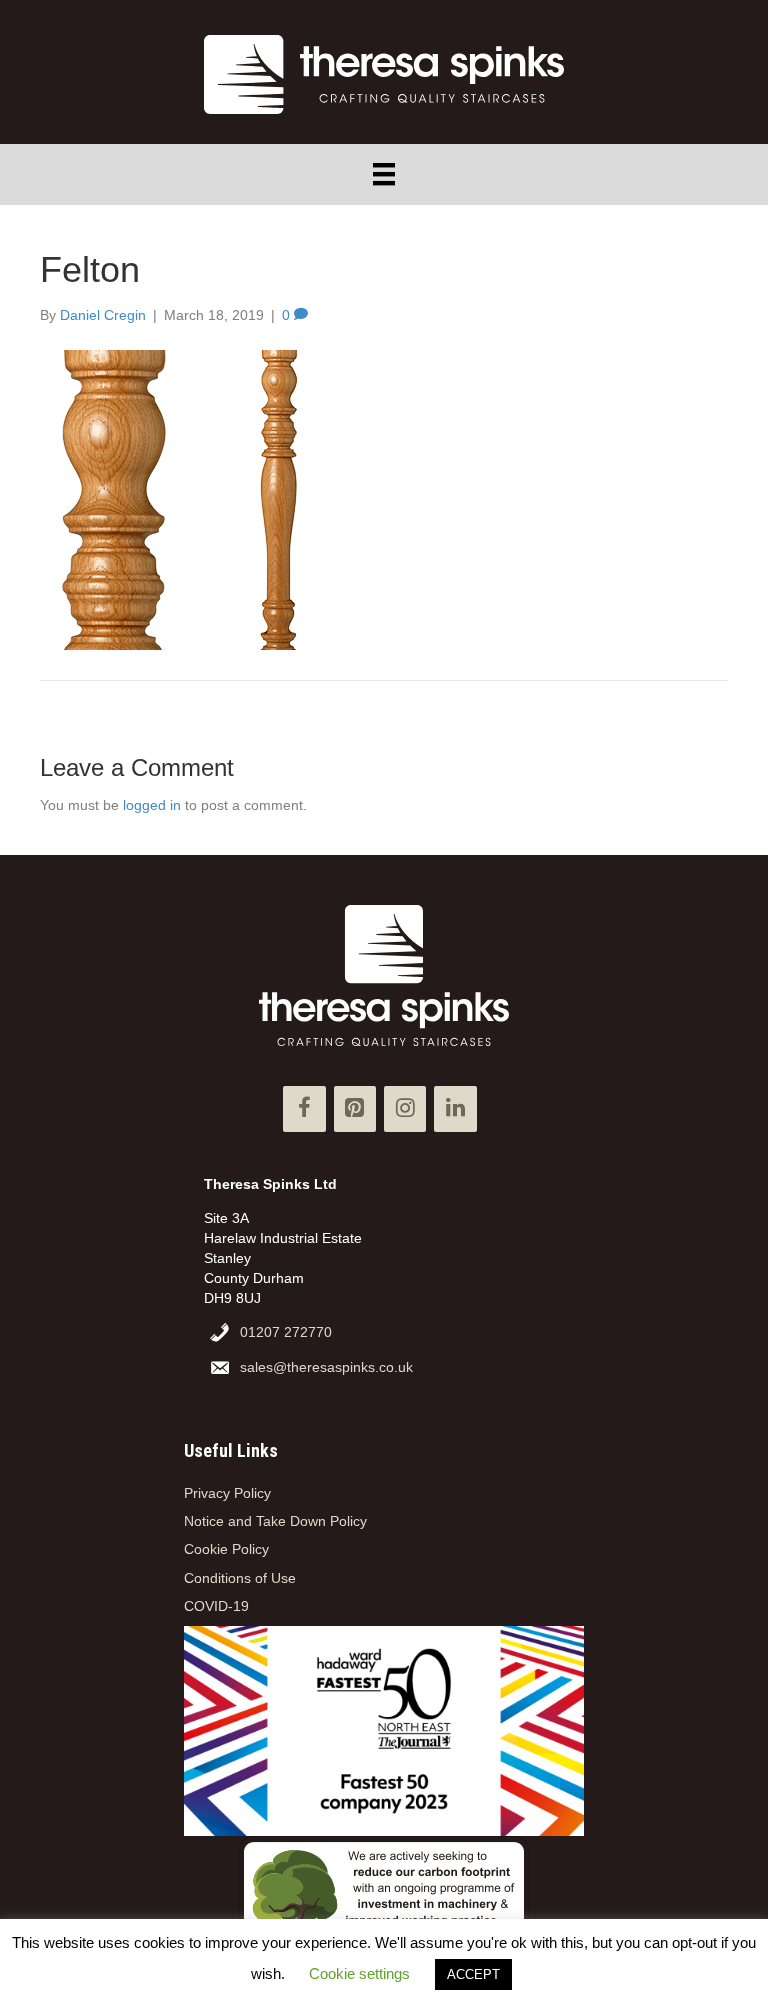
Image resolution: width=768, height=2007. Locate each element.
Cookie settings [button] (359, 1973)
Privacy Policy (227, 1493)
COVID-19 (216, 1606)
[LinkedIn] (455, 1108)
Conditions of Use (240, 1578)
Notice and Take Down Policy (275, 1521)
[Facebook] (304, 1108)
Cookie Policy (226, 1549)
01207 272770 (286, 1332)
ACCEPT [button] (473, 1974)
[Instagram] (405, 1108)
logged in (152, 805)
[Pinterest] (355, 1108)
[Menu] (384, 174)
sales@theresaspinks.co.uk (326, 1367)
